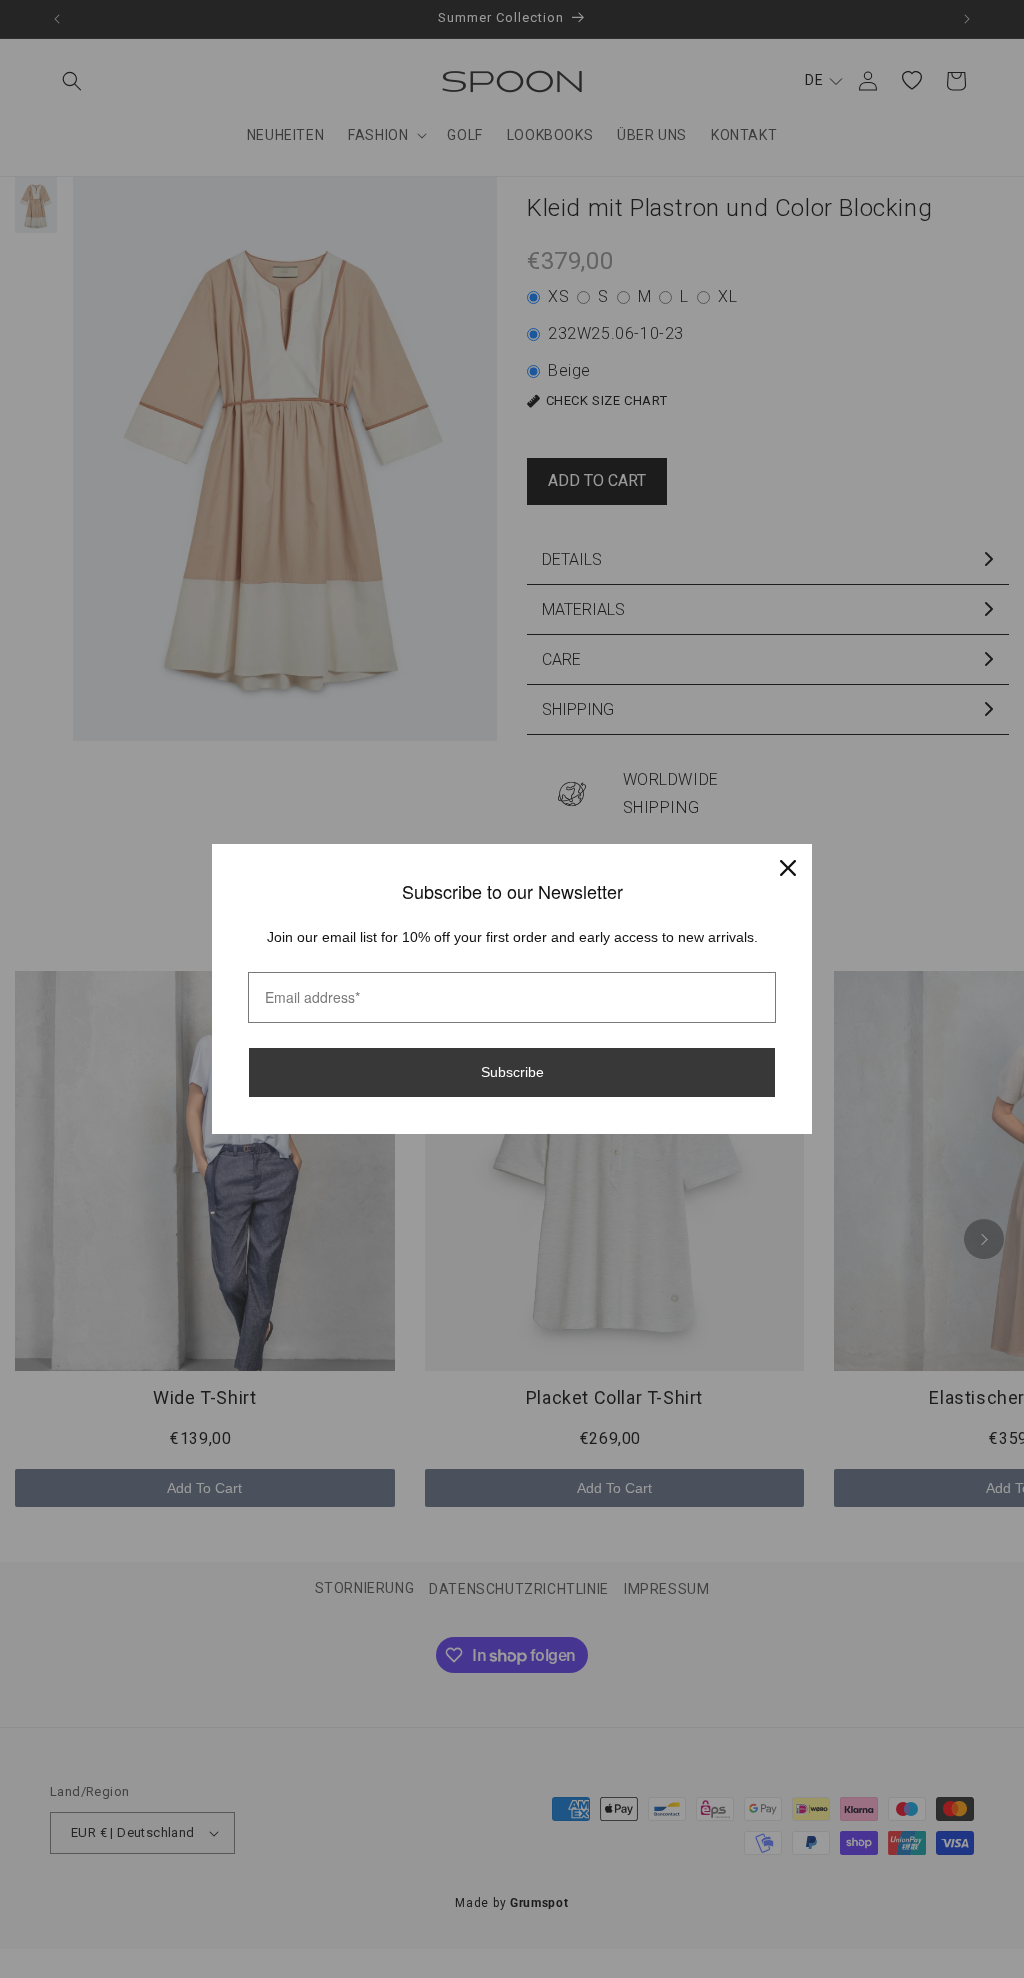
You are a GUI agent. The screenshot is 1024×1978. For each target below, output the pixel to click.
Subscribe (512, 1072)
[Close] (788, 868)
